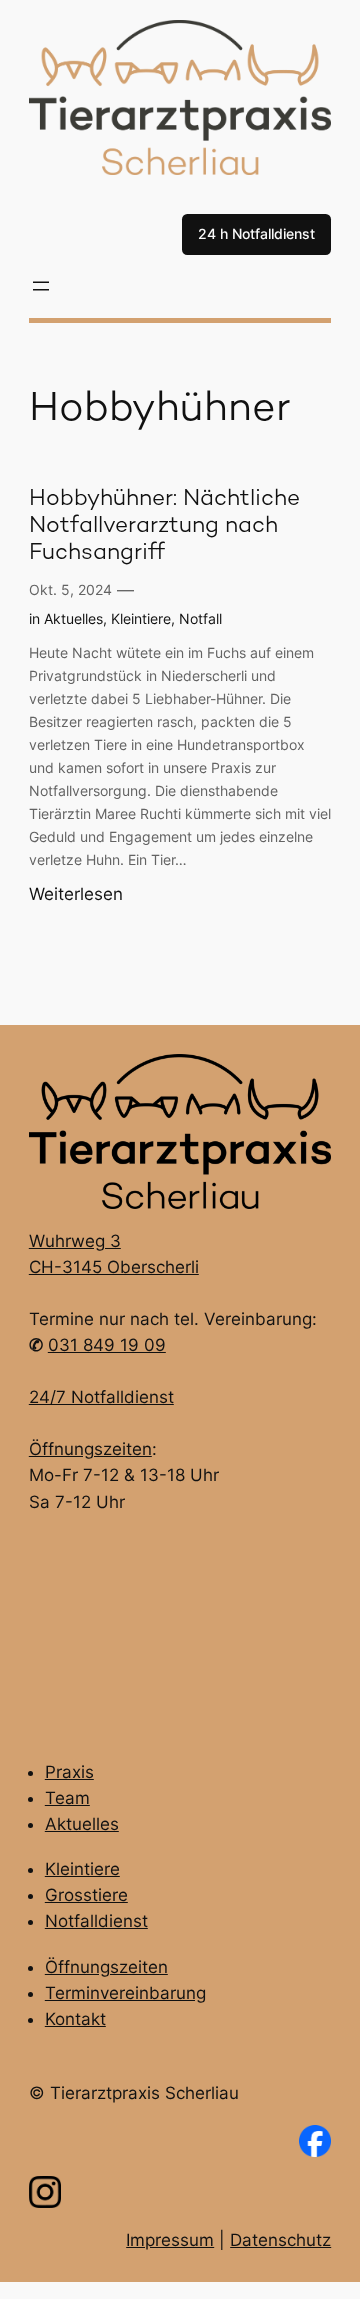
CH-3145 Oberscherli (114, 1267)
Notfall (200, 618)
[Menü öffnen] (41, 286)
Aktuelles (73, 618)
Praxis (69, 1772)
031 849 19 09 (107, 1345)
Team (67, 1798)
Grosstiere (86, 1895)
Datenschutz (280, 2240)
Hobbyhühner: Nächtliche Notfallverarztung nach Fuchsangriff (164, 526)
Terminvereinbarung (125, 1993)
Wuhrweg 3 (75, 1241)
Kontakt (75, 2019)
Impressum (170, 2240)
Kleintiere (141, 618)
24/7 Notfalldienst (101, 1397)
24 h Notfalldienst (256, 233)
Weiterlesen (76, 895)
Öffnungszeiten (90, 1449)
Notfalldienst (96, 1921)
